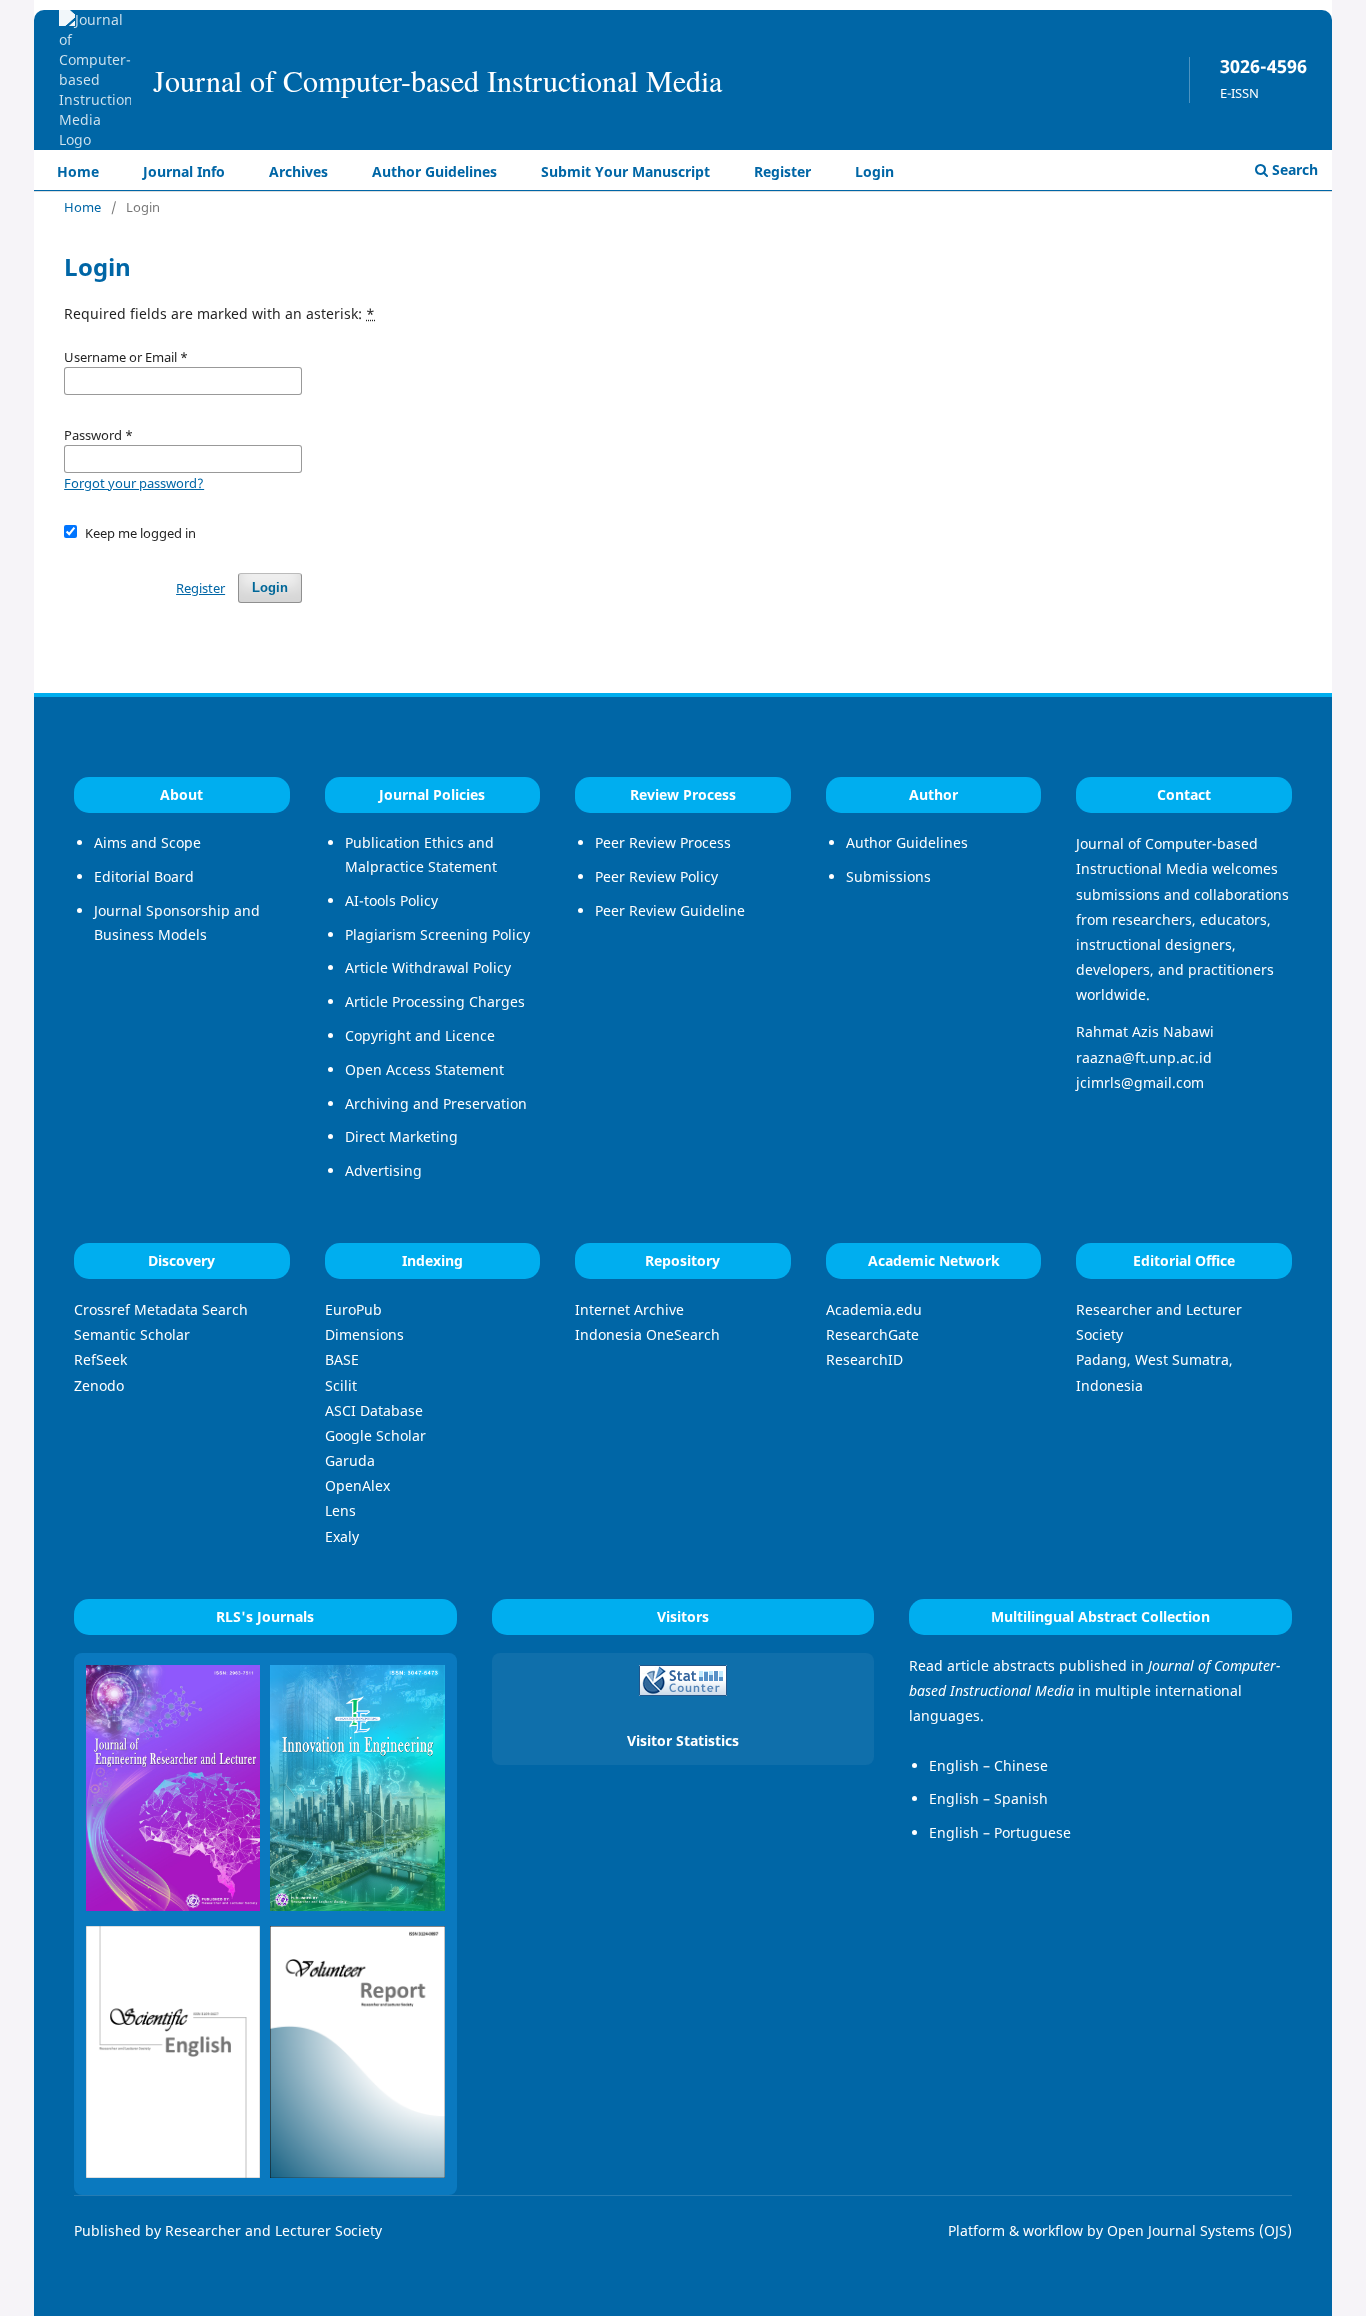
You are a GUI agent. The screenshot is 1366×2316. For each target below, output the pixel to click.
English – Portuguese (1000, 1832)
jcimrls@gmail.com (1140, 1082)
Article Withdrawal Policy (428, 967)
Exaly (342, 1536)
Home (78, 171)
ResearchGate (872, 1334)
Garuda (350, 1460)
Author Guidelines (434, 171)
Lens (340, 1510)
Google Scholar (375, 1435)
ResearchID (864, 1359)
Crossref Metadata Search (161, 1309)
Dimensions (364, 1334)
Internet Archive (629, 1309)
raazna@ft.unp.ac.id (1144, 1057)
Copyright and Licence (420, 1035)
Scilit (341, 1385)
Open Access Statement (424, 1069)
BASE (342, 1359)
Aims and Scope (147, 842)
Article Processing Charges (435, 1001)
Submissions (888, 876)
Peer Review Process (663, 842)
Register (782, 171)
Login (874, 171)
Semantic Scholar (132, 1334)
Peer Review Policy (656, 876)
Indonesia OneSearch (647, 1334)
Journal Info (184, 171)
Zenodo (99, 1385)
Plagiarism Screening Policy (437, 934)
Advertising (383, 1170)
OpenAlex (357, 1485)
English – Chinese (988, 1765)
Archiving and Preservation (436, 1103)
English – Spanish (988, 1798)
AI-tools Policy (391, 900)
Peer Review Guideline (670, 910)
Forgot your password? (134, 483)
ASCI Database (374, 1410)
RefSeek (100, 1359)
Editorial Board (144, 876)
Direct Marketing (401, 1136)
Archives (298, 171)
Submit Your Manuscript (625, 171)
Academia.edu (874, 1309)
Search (1293, 169)
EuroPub (353, 1309)
